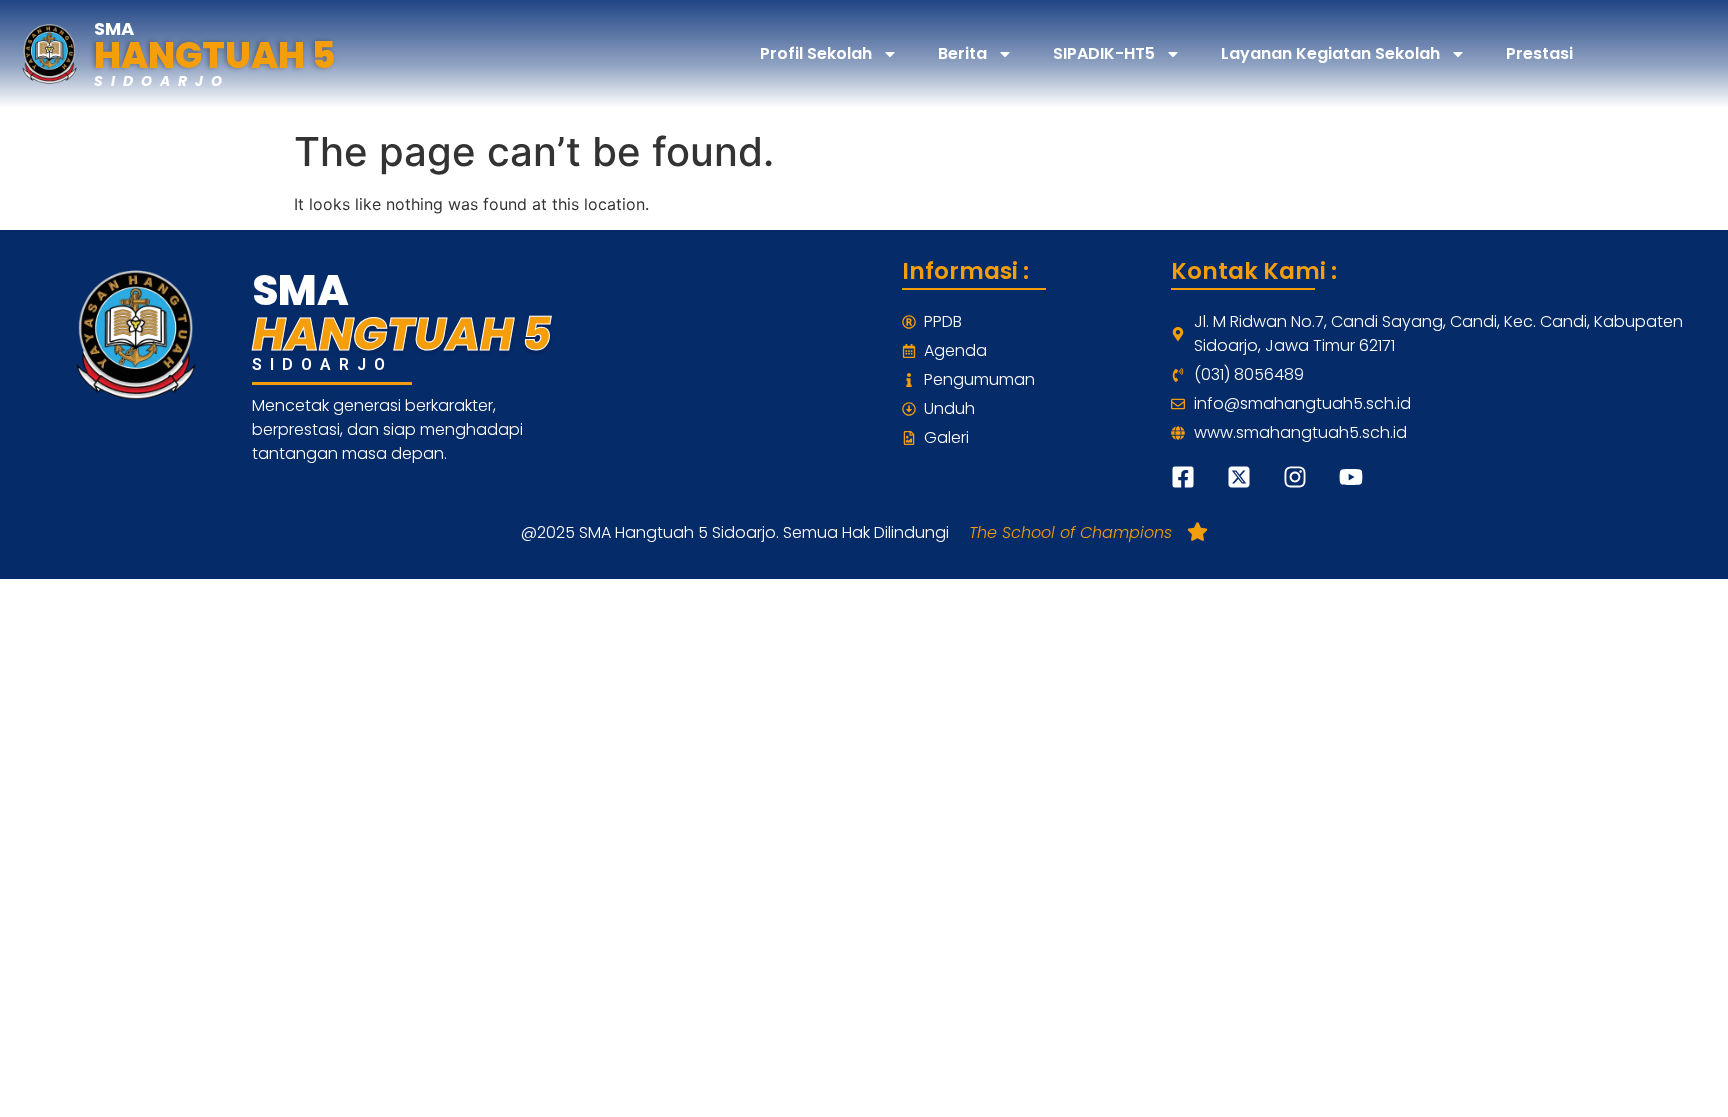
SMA (114, 28)
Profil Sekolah (816, 53)
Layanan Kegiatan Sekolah (1330, 53)
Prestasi (1539, 53)
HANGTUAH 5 (215, 55)
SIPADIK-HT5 (1104, 53)
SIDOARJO (162, 81)
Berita (962, 53)
